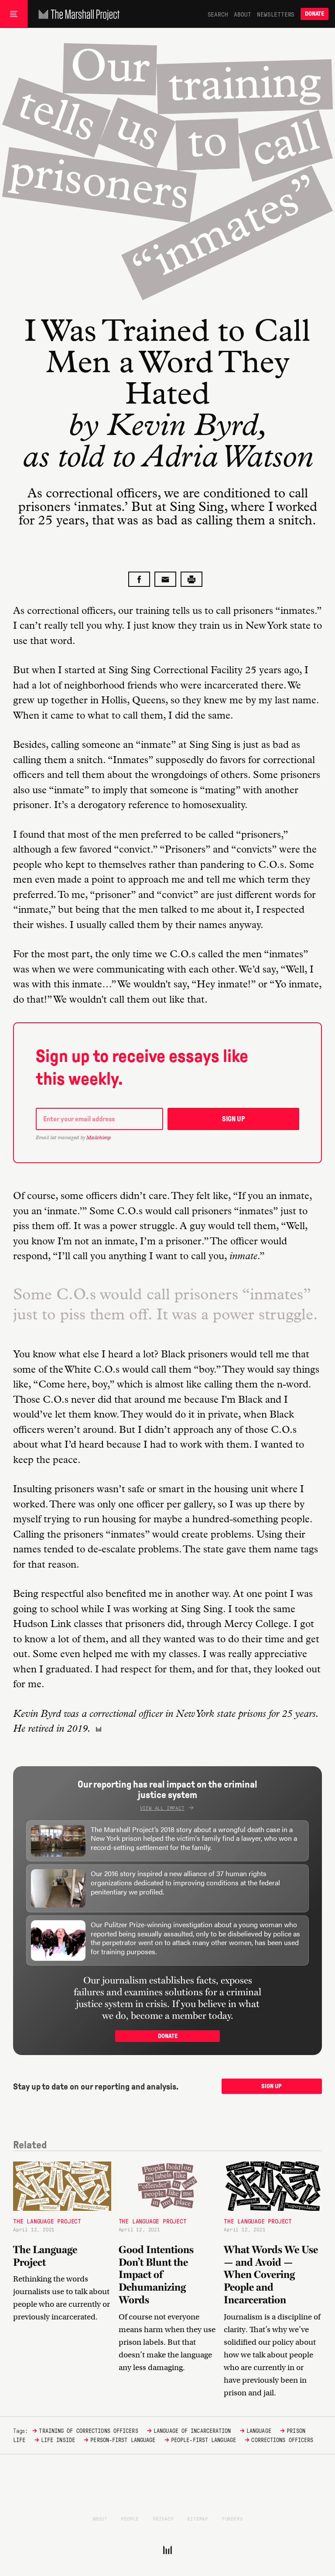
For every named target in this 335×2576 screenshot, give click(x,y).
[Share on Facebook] (139, 579)
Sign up (234, 1119)
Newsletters (276, 14)
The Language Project (47, 2221)
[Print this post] (191, 579)
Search (218, 14)
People (130, 2518)
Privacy (163, 2518)
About (242, 14)
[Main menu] (14, 14)
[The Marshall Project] (77, 14)
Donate (314, 14)
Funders (232, 2518)
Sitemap (198, 2518)
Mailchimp (99, 1137)
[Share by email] (165, 579)
